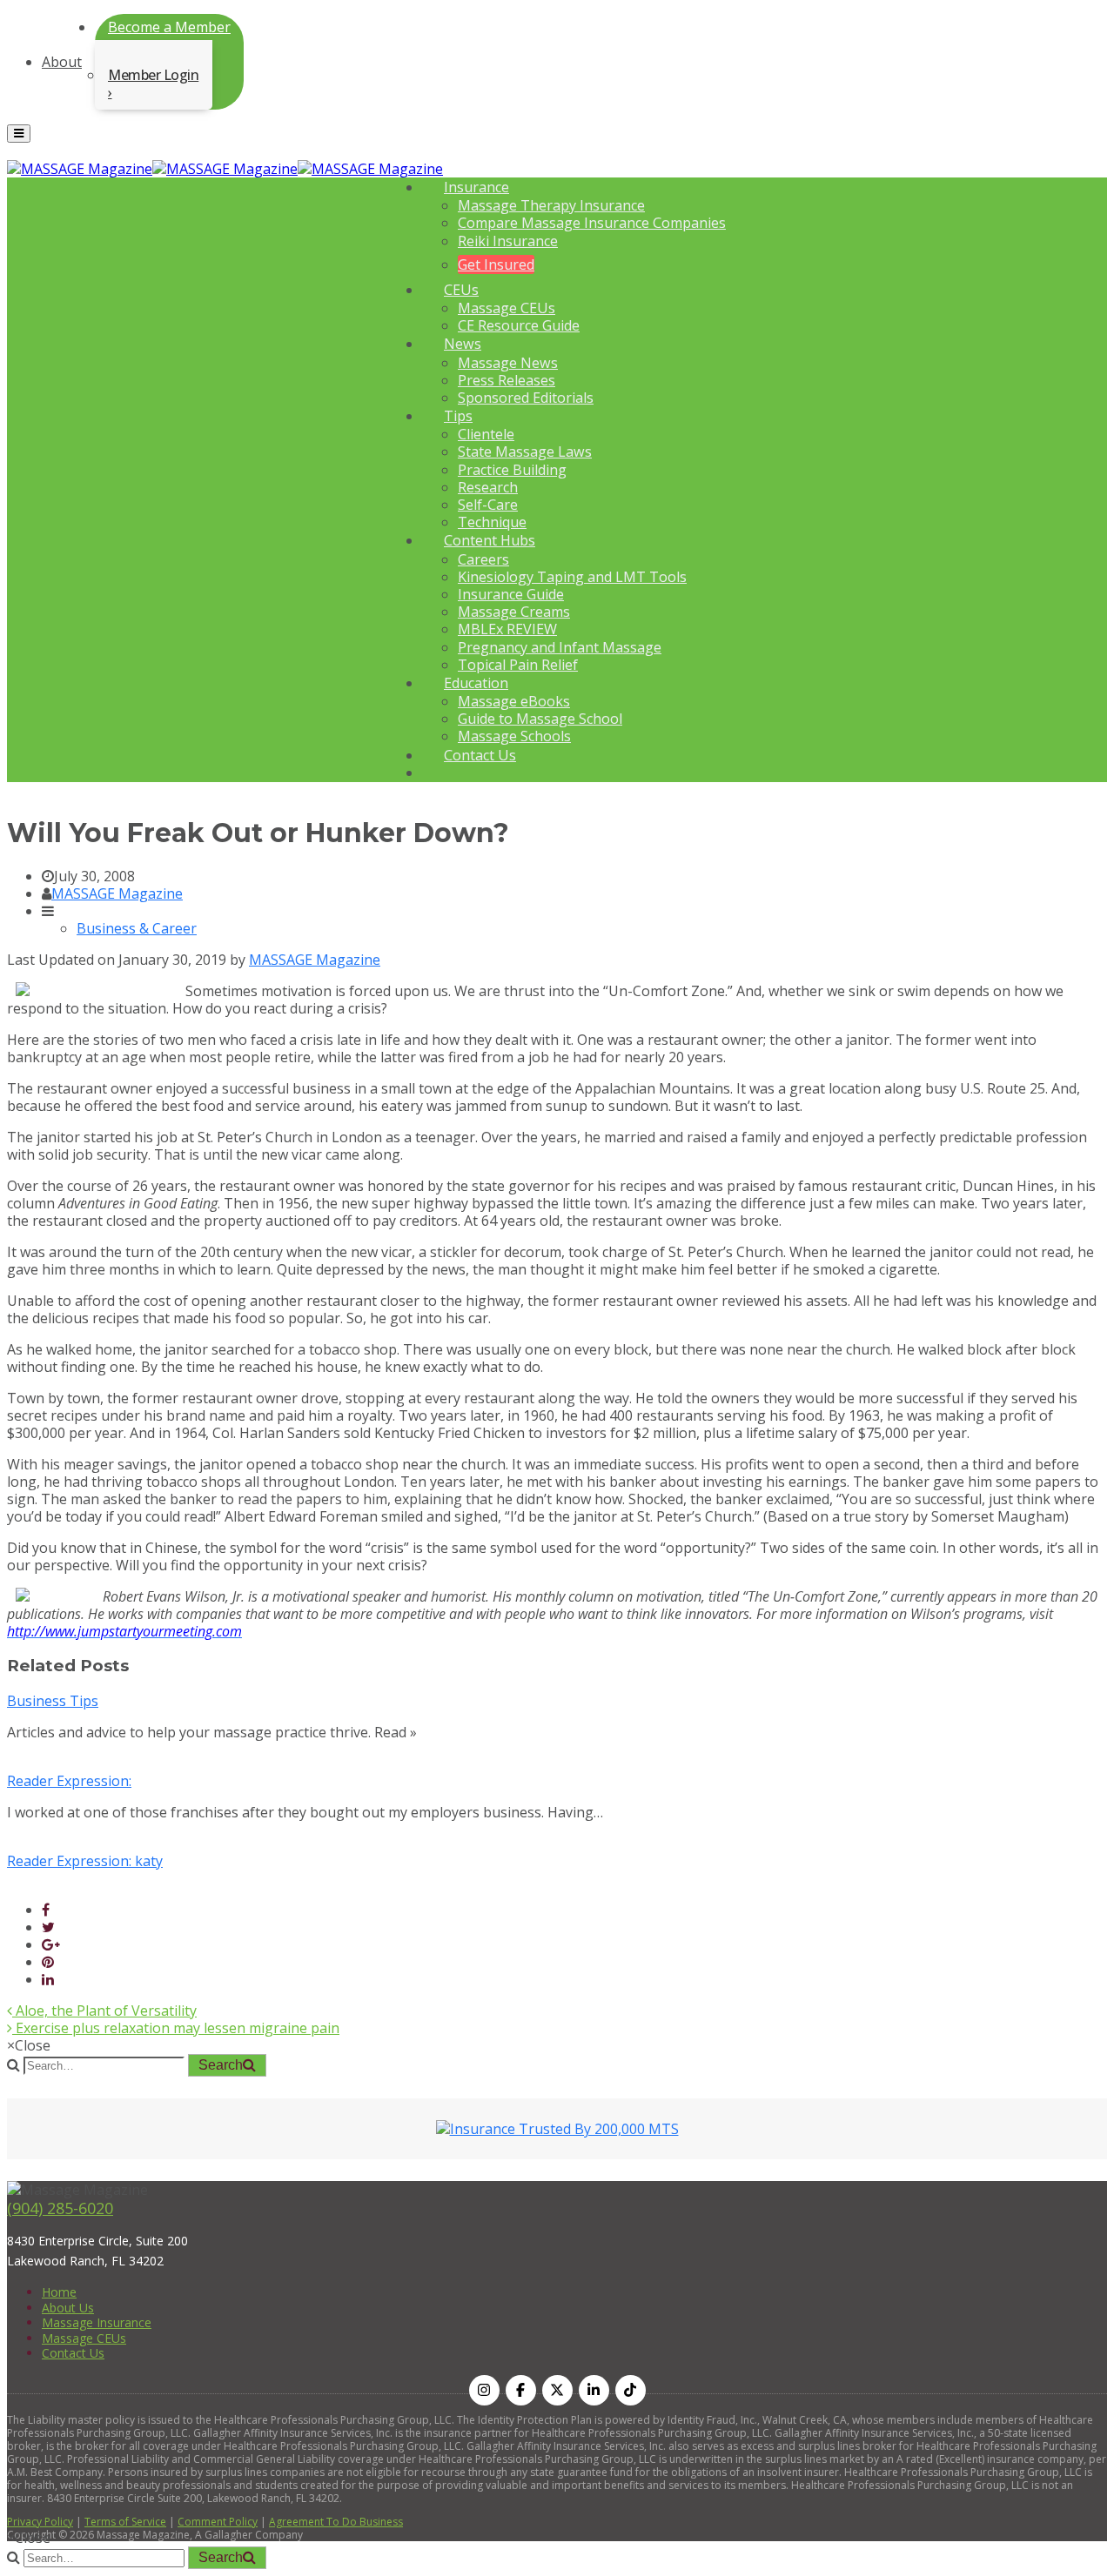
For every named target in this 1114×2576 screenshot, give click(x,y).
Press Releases (507, 380)
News (463, 344)
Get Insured (496, 264)
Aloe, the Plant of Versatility (104, 2011)
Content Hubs (490, 540)
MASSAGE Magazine (117, 893)
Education (476, 683)
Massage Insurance (97, 2322)
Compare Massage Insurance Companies (592, 223)
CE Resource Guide (519, 325)
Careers (483, 559)
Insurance (476, 187)
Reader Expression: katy (85, 1861)
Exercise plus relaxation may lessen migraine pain (176, 2028)
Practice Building (512, 470)
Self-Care (488, 505)
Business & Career (137, 928)
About (62, 62)
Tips (458, 416)
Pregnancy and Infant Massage (560, 647)
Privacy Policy (40, 2522)
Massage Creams (514, 612)
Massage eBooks (514, 701)
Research (488, 487)
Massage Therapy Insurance (551, 205)
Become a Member (169, 27)
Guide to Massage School (540, 719)
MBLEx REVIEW (507, 629)
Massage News (508, 363)
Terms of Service (125, 2522)
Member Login (153, 75)
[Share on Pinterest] (48, 1962)
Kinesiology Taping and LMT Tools (572, 577)
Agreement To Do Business (336, 2522)
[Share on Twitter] (48, 1927)
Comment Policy (218, 2522)
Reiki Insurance (508, 241)
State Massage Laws (525, 452)
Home (59, 2292)
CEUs (461, 290)
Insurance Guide (511, 594)
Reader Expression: (69, 1781)
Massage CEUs (507, 308)
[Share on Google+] (51, 1944)
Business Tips (53, 1701)
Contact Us (480, 755)
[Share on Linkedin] (48, 1979)
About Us (68, 2308)
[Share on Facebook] (46, 1910)
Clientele (486, 434)
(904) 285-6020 (60, 2208)
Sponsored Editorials (526, 398)
